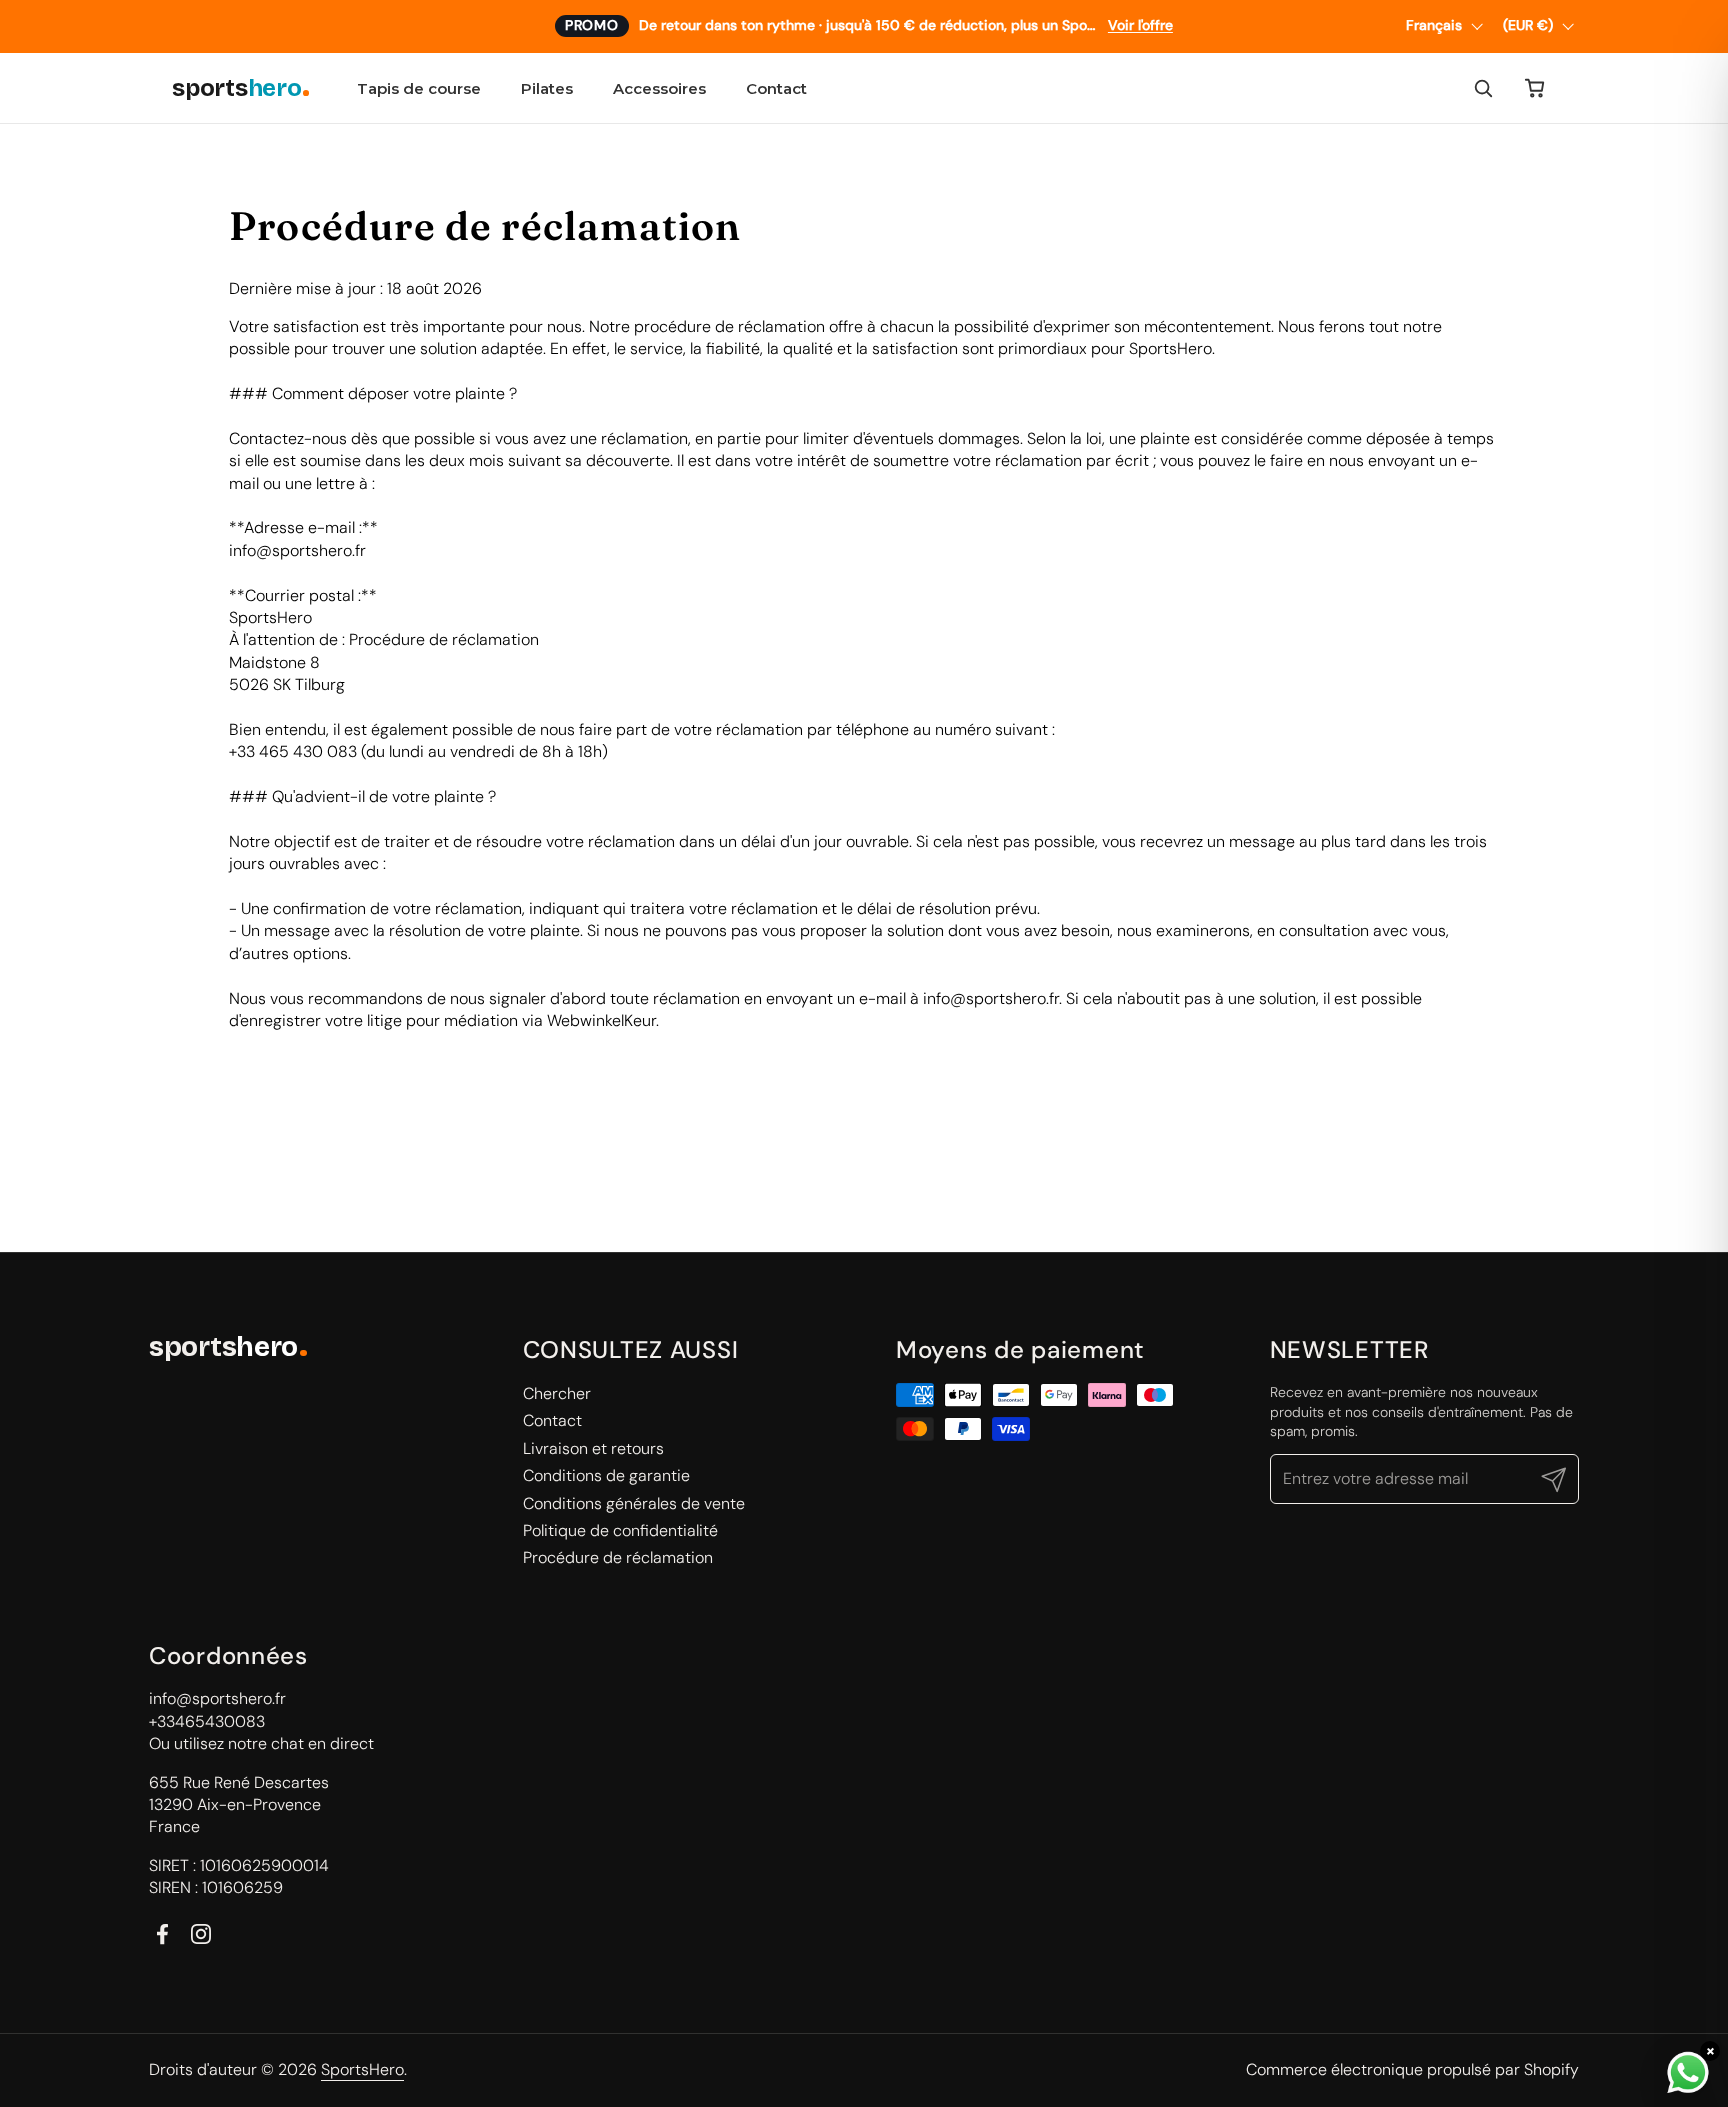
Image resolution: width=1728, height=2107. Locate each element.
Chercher (557, 1393)
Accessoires (659, 88)
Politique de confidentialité (620, 1530)
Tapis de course (419, 88)
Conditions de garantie (606, 1475)
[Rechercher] (1483, 88)
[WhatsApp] (1688, 2073)
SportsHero (362, 2069)
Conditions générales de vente (634, 1503)
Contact (776, 88)
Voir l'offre (1140, 25)
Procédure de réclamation (618, 1557)
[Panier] (1535, 88)
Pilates (547, 88)
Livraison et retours (593, 1448)
